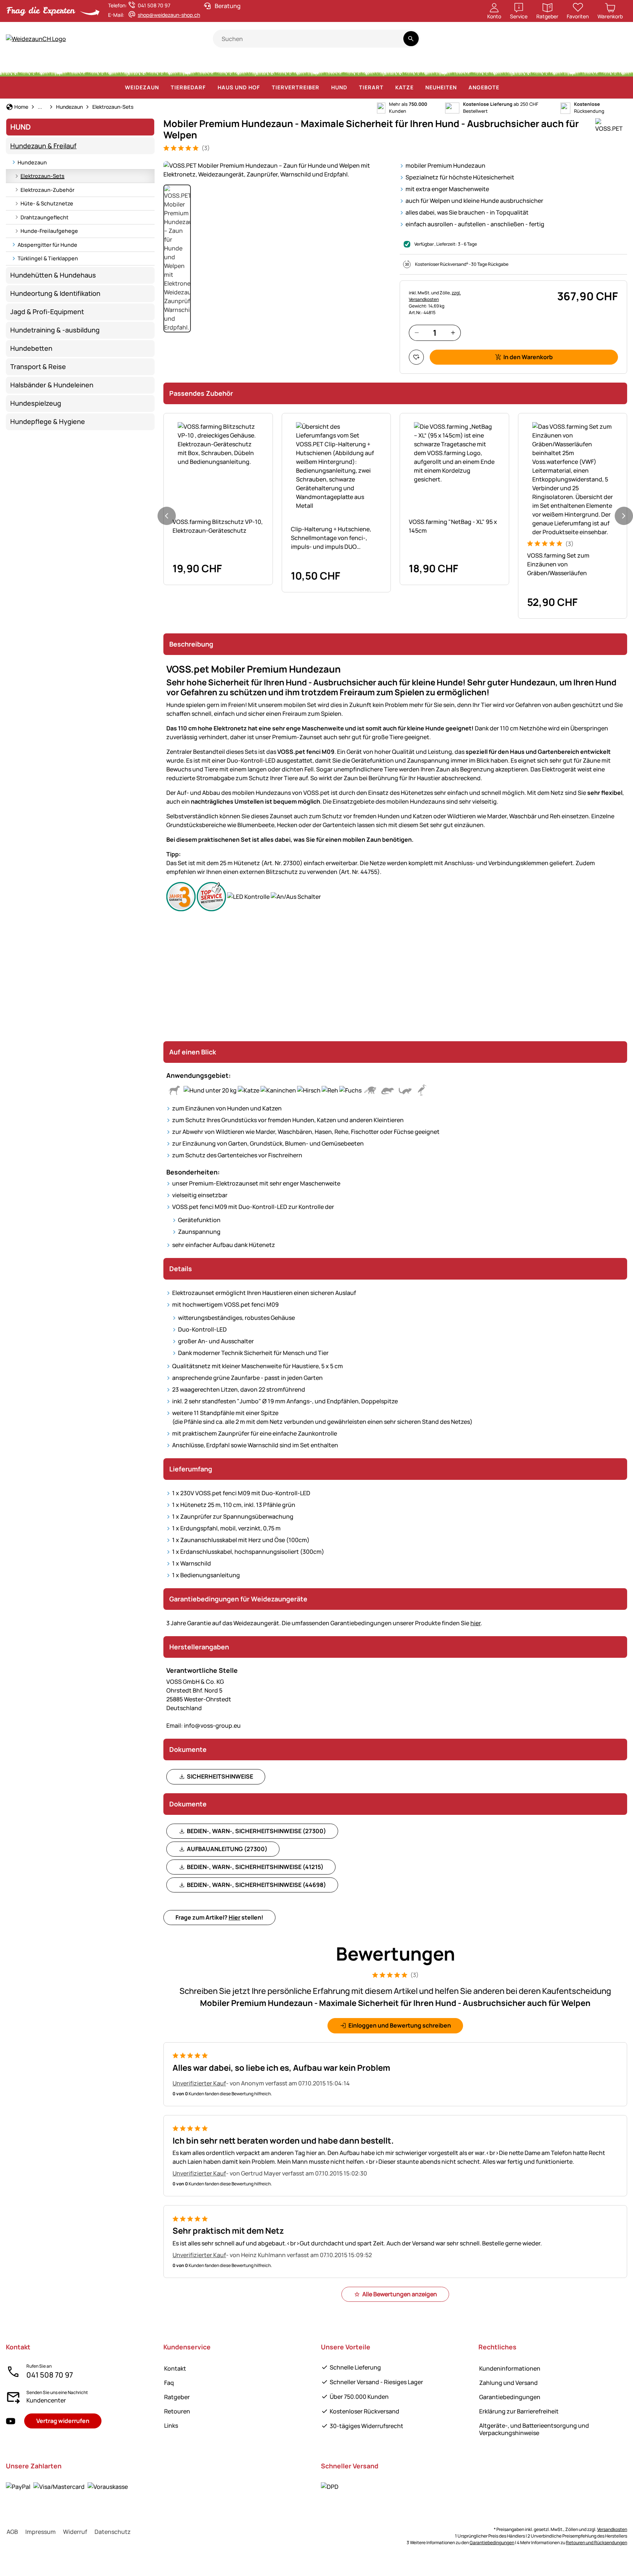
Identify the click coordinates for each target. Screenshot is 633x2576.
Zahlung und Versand (508, 2383)
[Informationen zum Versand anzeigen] (330, 2486)
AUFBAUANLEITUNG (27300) (227, 1849)
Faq (169, 2383)
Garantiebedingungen (510, 2397)
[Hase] (296, 66)
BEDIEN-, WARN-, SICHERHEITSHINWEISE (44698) (256, 1885)
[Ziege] (173, 66)
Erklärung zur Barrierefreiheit (519, 2411)
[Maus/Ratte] (560, 66)
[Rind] (100, 66)
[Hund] (236, 66)
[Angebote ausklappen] (504, 88)
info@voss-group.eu (203, 1726)
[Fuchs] (402, 66)
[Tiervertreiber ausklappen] (324, 88)
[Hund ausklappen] (352, 88)
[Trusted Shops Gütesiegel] (556, 43)
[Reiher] (501, 66)
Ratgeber (177, 2397)
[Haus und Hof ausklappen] (264, 88)
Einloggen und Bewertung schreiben (400, 2025)
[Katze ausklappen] (418, 88)
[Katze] (268, 66)
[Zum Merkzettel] (416, 357)
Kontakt (175, 2368)
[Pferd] (25, 66)
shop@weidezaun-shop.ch (169, 15)
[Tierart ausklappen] (388, 88)
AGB (12, 2532)
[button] (277, 170)
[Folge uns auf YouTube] (11, 2421)
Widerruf (75, 2532)
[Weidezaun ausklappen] (163, 88)
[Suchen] (411, 39)
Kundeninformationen (510, 2368)
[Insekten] (614, 66)
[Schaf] (139, 66)
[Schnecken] (588, 66)
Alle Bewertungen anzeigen (400, 2294)
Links (171, 2426)
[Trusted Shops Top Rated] (529, 43)
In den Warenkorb (528, 357)
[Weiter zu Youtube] (584, 43)
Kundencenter (46, 2400)
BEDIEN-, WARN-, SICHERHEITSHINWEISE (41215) (255, 1867)
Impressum (40, 2532)
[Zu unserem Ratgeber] (613, 43)
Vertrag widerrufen (63, 2421)
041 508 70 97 (50, 2375)
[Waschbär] (437, 66)
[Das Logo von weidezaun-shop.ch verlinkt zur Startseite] (109, 39)
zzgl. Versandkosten (435, 296)
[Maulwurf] (531, 66)
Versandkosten (612, 2529)
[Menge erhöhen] (453, 333)
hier (475, 1623)
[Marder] (470, 66)
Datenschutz (113, 2532)
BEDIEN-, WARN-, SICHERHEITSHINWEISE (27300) (256, 1831)
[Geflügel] (204, 66)
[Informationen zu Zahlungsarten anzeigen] (67, 2486)
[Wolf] (366, 66)
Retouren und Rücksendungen (597, 2543)
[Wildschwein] (328, 66)
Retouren (177, 2411)
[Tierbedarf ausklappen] (210, 88)
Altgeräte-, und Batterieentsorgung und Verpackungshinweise (534, 2429)
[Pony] (62, 66)
